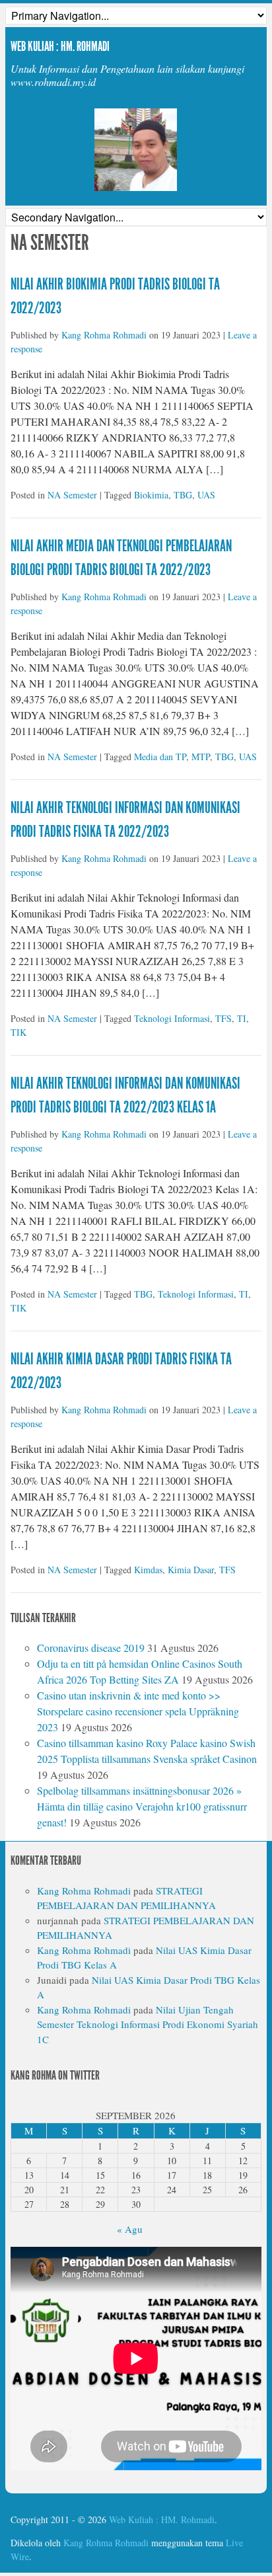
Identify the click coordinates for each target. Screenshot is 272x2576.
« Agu (130, 2229)
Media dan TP (160, 757)
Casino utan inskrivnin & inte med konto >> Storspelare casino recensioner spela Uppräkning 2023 (138, 1711)
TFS (223, 1018)
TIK (18, 1032)
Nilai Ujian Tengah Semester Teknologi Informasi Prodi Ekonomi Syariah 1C (148, 2024)
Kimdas (148, 1570)
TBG (183, 495)
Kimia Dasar (191, 1570)
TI (242, 1018)
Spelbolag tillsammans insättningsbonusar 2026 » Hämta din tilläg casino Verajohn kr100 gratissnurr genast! (142, 1806)
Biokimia (151, 495)
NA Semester (72, 495)
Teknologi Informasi (172, 1018)
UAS (206, 495)
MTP (201, 757)
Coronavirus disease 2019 (91, 1648)
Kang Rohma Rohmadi (104, 335)
